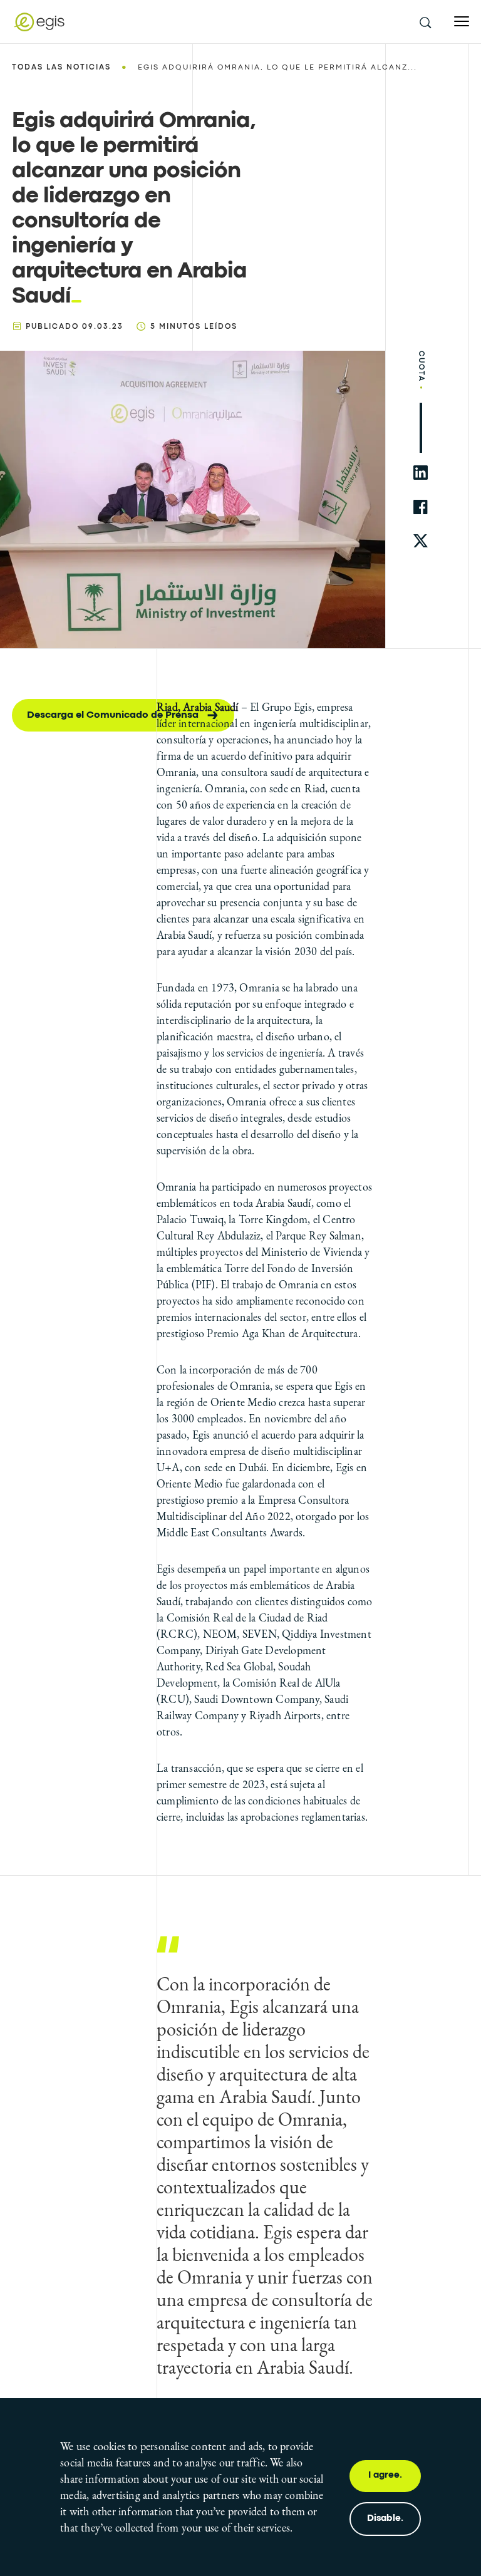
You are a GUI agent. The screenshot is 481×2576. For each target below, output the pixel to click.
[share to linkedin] (421, 473)
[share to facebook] (421, 507)
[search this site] (425, 22)
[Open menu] (462, 22)
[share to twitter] (421, 541)
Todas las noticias (61, 68)
